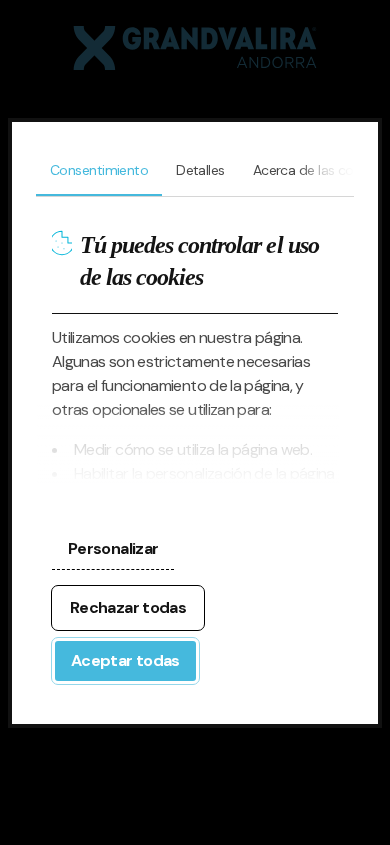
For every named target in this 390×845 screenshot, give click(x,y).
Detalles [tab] (200, 170)
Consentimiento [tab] (99, 170)
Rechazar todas (128, 607)
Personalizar (113, 548)
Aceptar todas (125, 660)
